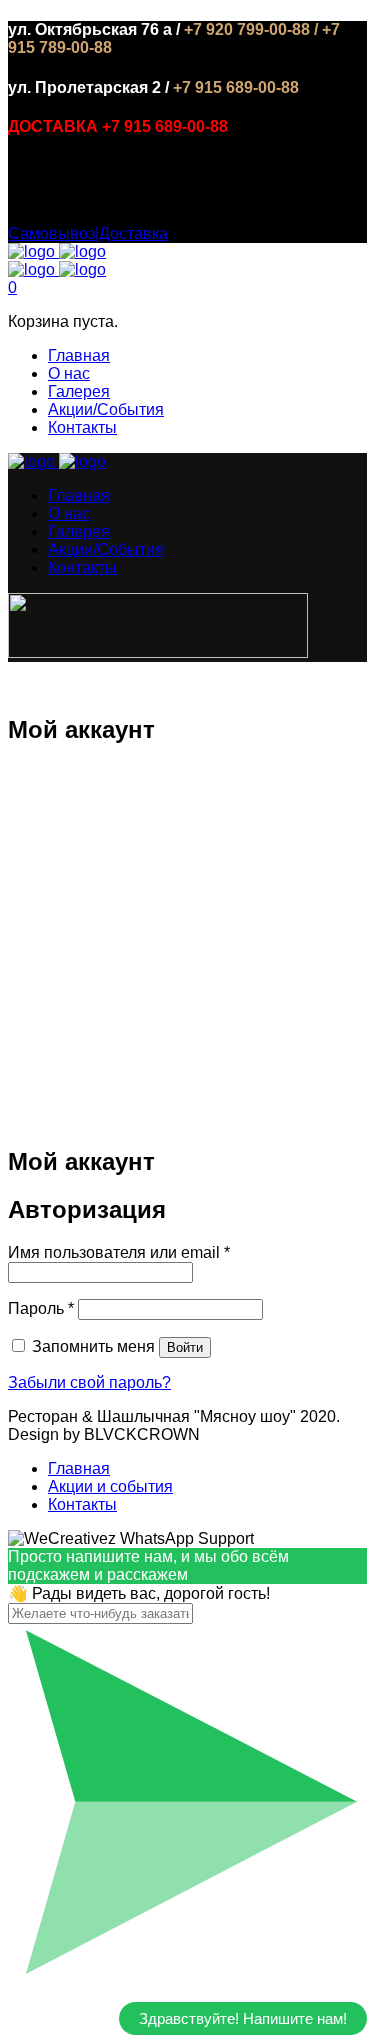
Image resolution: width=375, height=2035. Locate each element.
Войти (185, 1347)
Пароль (41, 1308)
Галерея (79, 391)
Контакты (82, 427)
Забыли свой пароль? (89, 1382)
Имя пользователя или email (119, 1252)
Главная (79, 355)
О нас (69, 373)
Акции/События (106, 409)
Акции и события (110, 1486)
